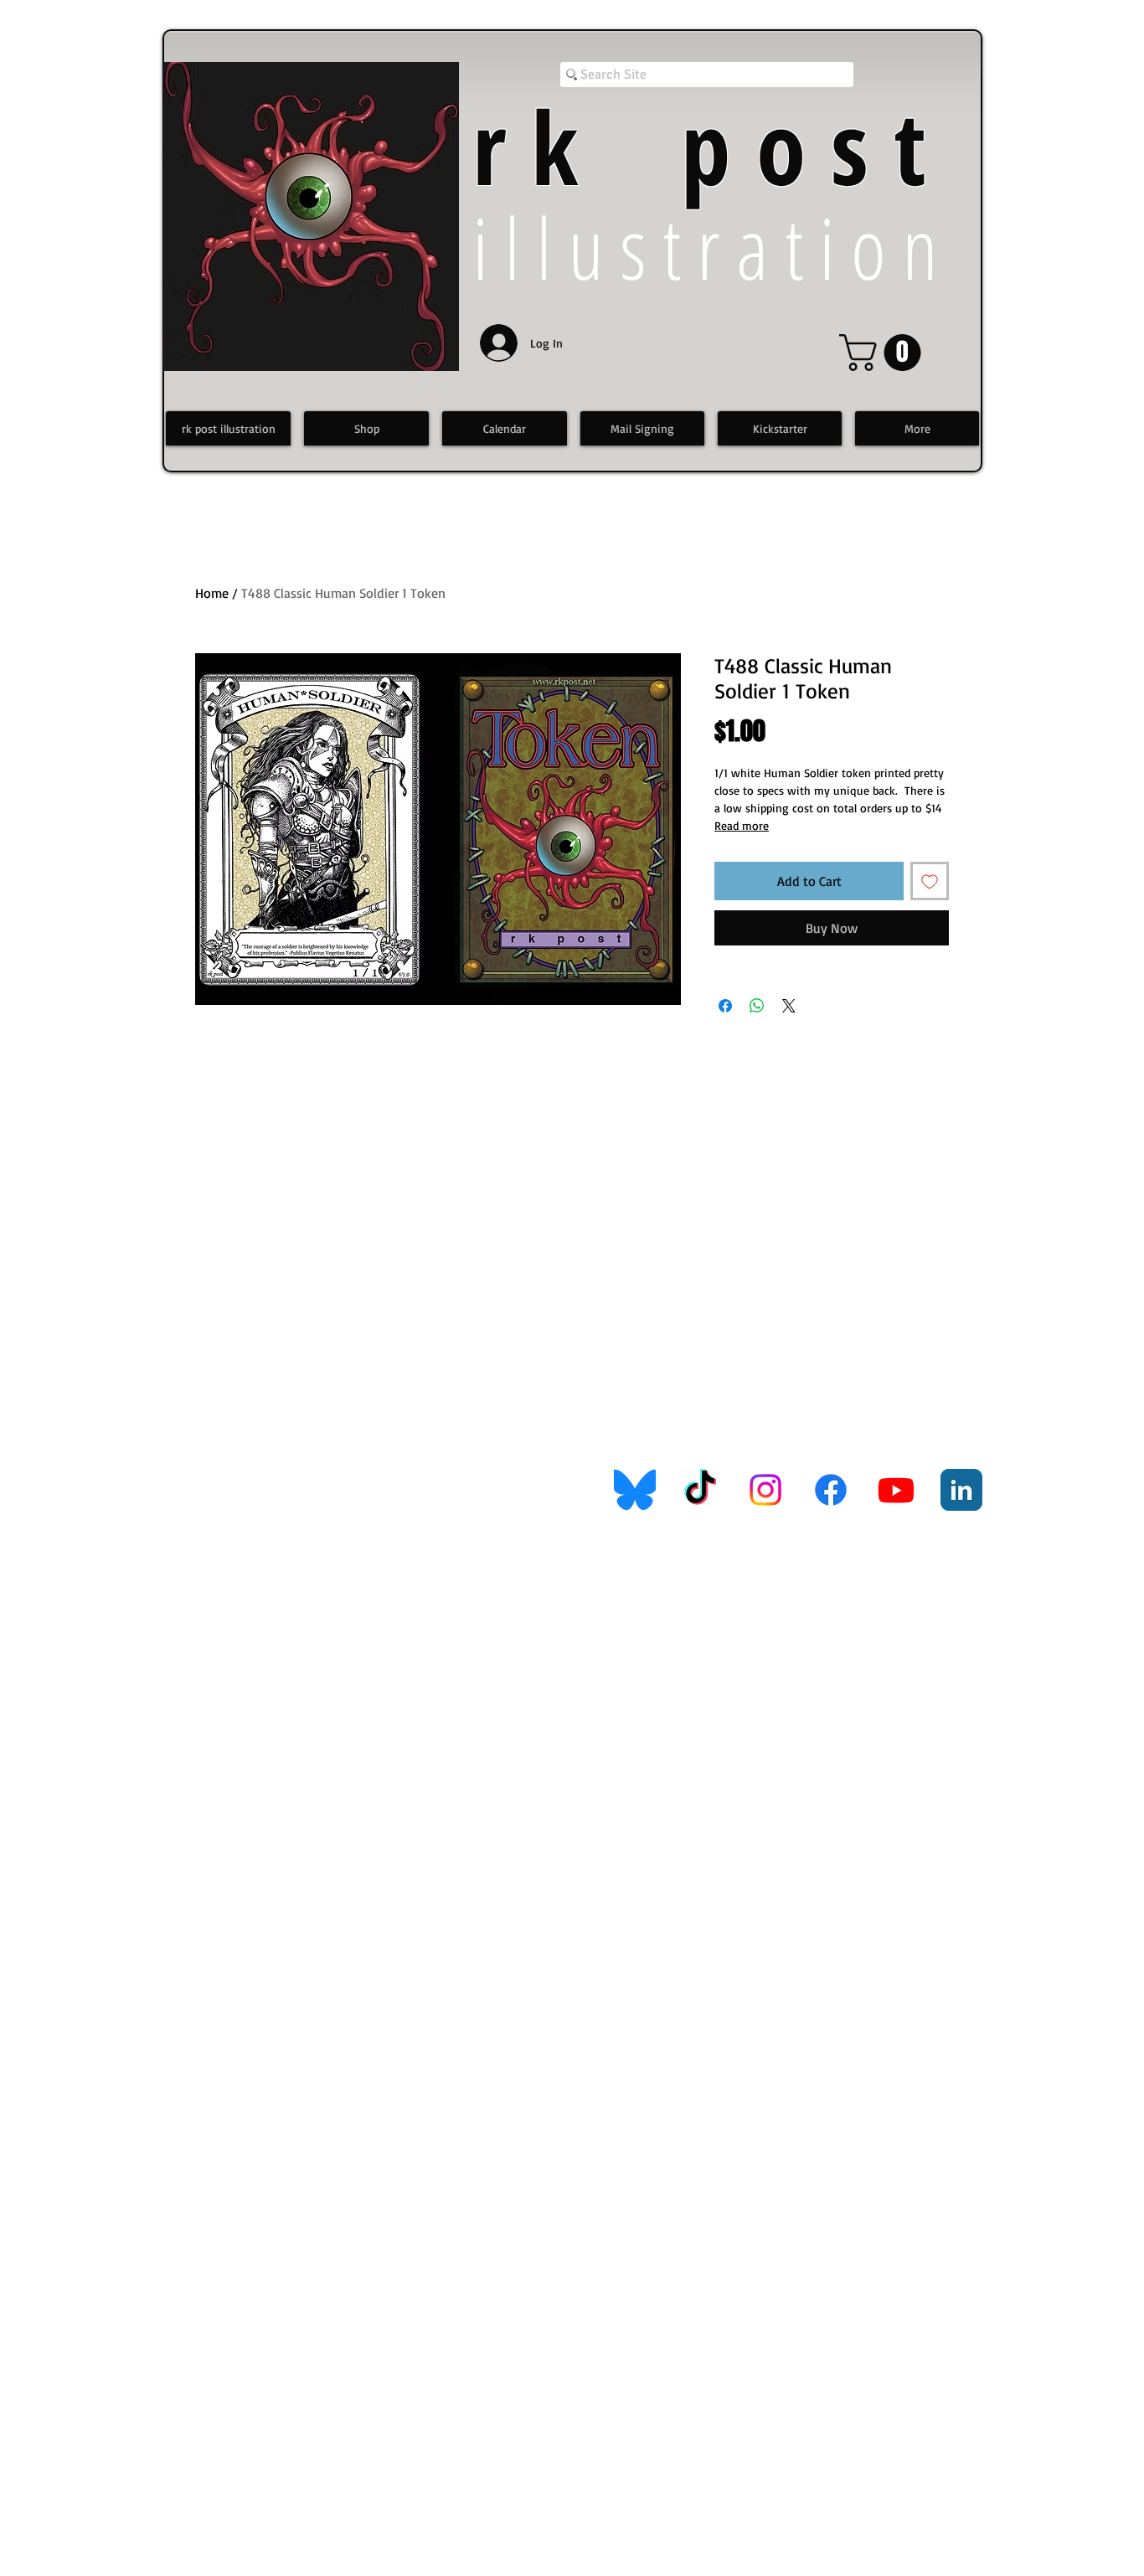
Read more (742, 825)
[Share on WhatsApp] (757, 1006)
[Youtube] (896, 1490)
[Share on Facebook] (725, 1006)
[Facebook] (831, 1490)
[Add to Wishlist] (930, 881)
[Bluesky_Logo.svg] (635, 1490)
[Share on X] (789, 1006)
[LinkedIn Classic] (961, 1490)
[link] (884, 353)
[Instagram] (765, 1490)
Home (212, 593)
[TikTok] (700, 1490)
